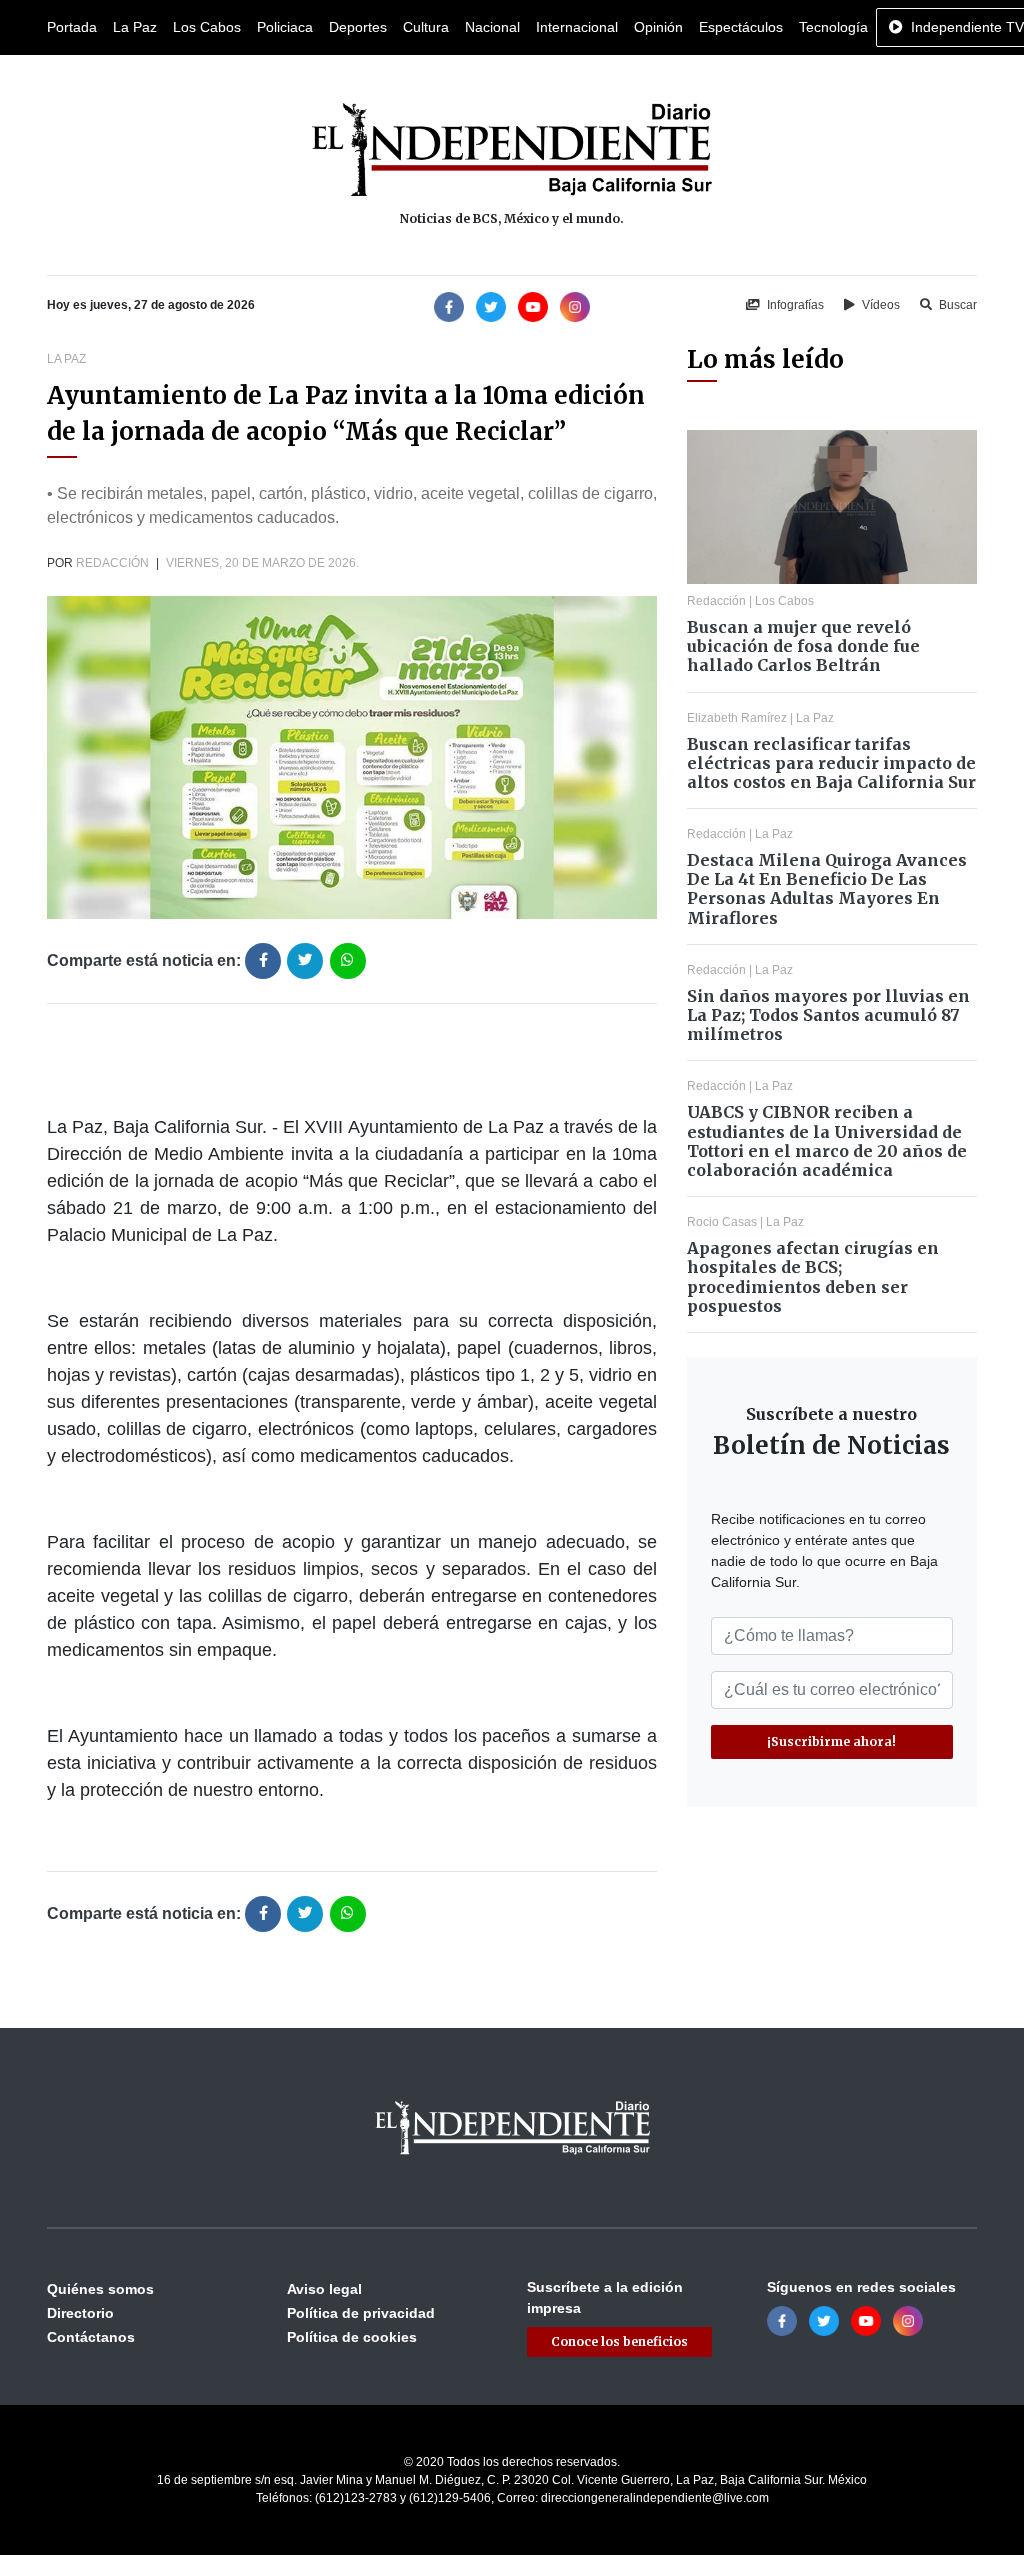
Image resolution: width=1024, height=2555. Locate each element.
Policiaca (285, 27)
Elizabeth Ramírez (737, 718)
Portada (72, 27)
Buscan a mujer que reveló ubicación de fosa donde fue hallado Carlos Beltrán (803, 646)
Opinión (658, 27)
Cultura (426, 27)
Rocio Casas (722, 1222)
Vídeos (879, 305)
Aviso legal (324, 2289)
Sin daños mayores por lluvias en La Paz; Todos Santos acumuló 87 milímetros (828, 1015)
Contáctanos (91, 2337)
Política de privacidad (361, 2313)
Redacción (112, 563)
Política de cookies (352, 2337)
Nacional (492, 27)
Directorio (80, 2313)
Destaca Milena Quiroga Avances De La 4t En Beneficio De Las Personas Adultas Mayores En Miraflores (827, 889)
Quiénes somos (100, 2289)
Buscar (956, 305)
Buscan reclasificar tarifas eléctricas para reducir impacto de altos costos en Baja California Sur (831, 763)
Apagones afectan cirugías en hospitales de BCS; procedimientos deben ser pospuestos (813, 1277)
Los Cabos (207, 27)
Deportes (358, 27)
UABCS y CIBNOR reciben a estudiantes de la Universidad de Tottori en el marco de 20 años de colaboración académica (827, 1141)
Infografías (794, 305)
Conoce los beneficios (619, 2341)
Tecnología (833, 27)
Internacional (577, 27)
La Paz (135, 27)
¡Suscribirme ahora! (831, 1741)
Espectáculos (741, 27)
